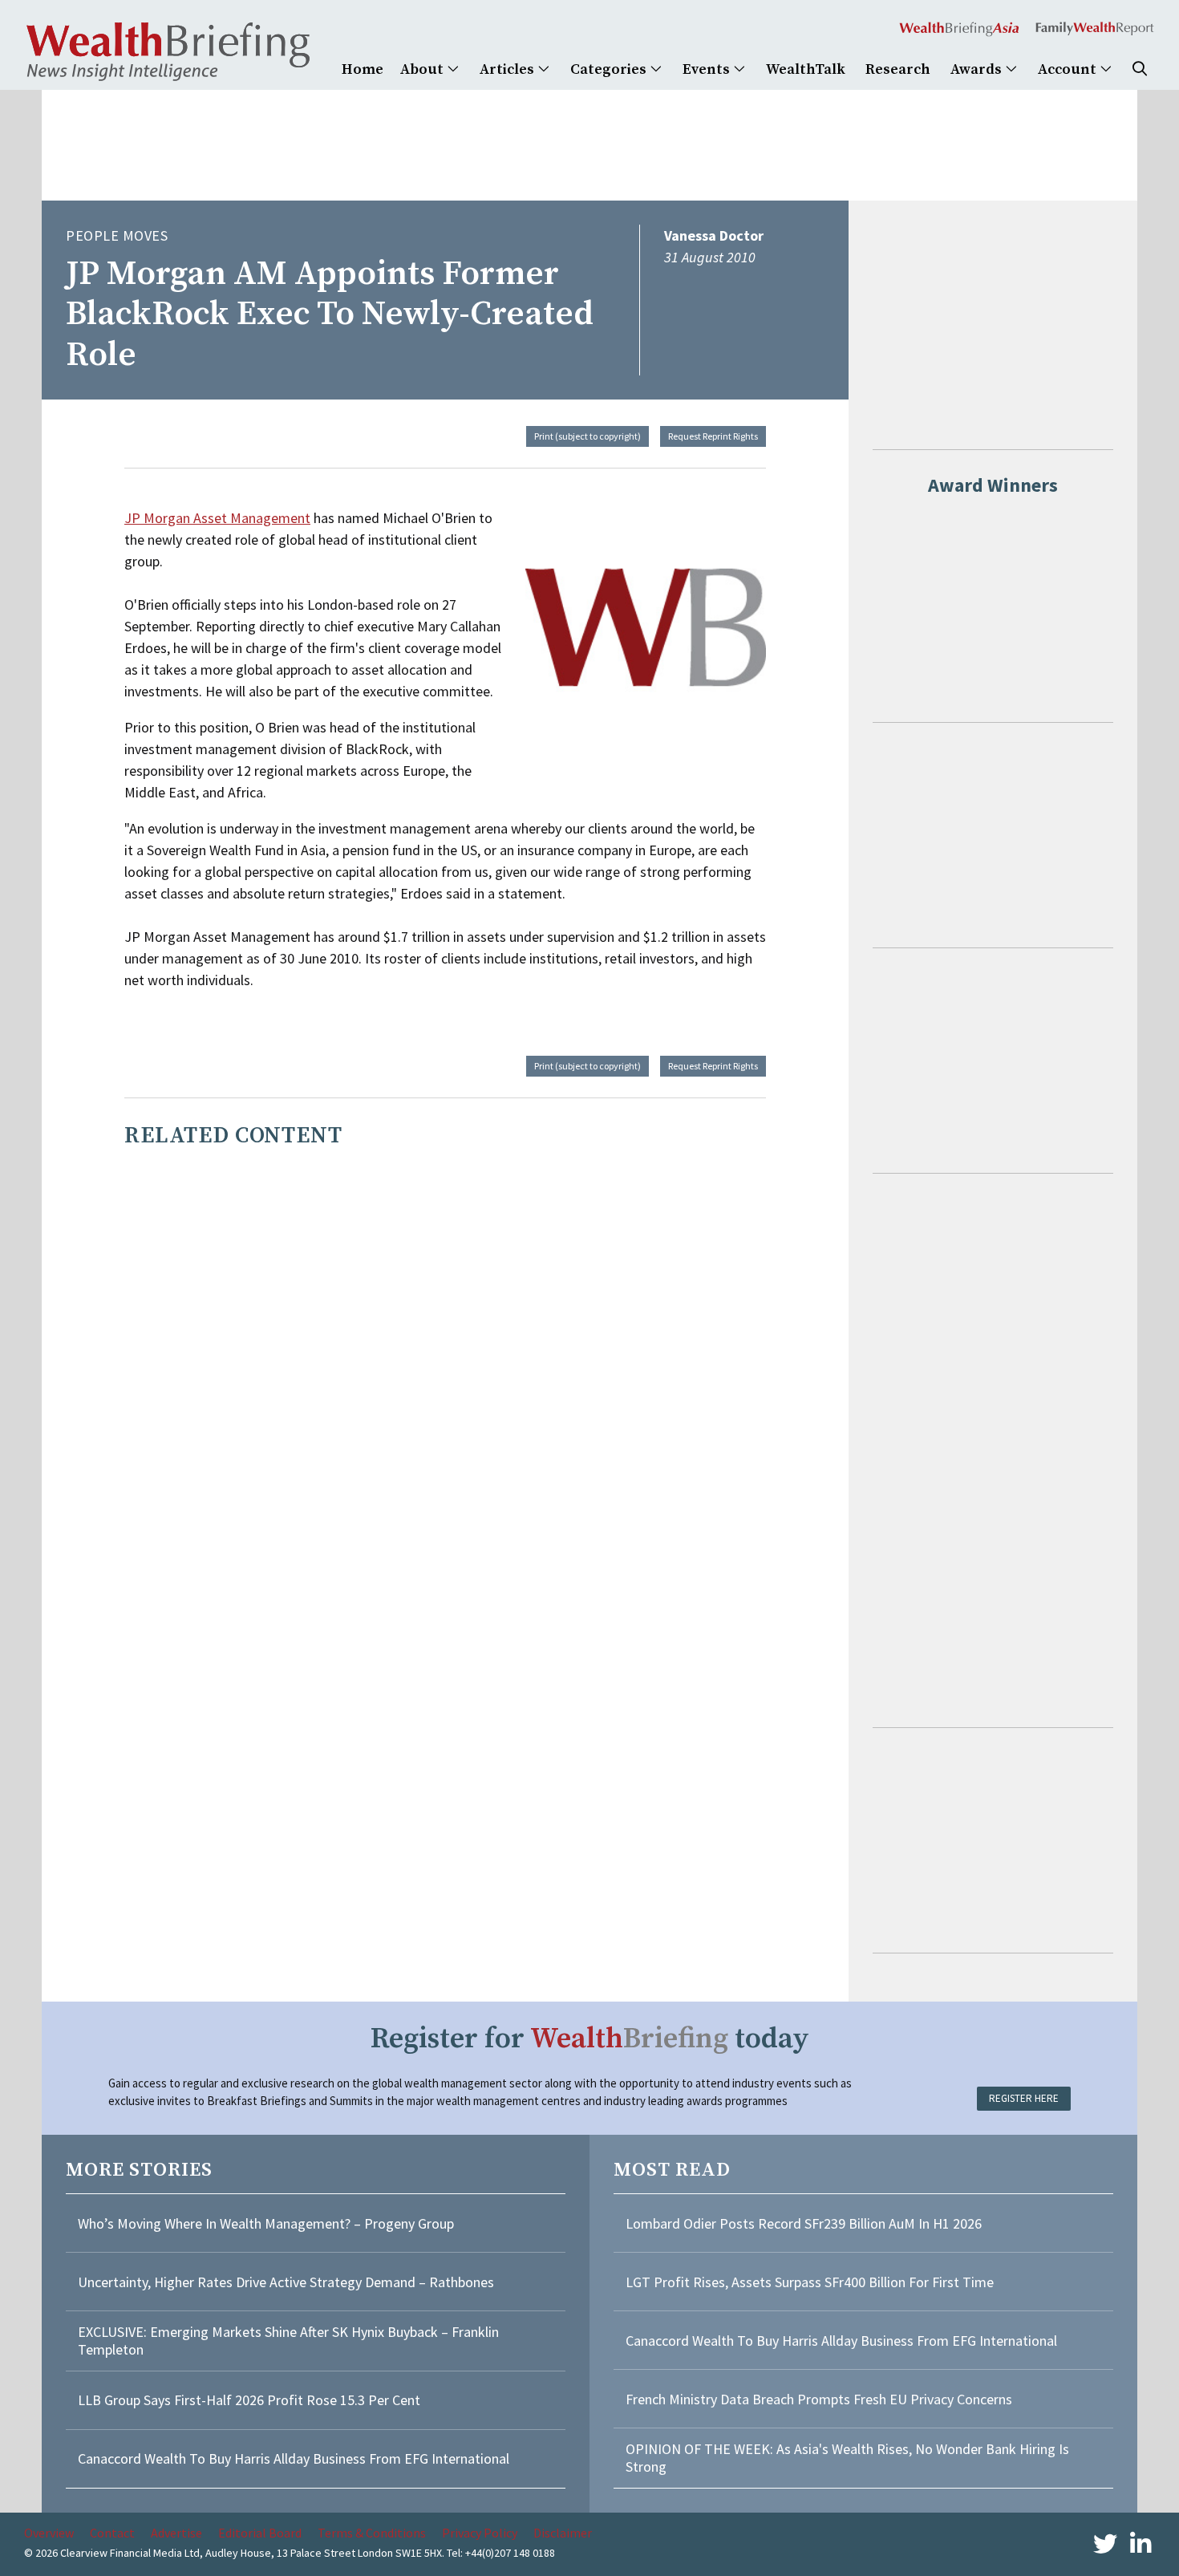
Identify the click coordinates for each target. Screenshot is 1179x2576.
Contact (112, 2533)
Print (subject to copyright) (587, 436)
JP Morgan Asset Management (217, 518)
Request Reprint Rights (713, 436)
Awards (978, 69)
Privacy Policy (480, 2533)
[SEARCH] (1140, 69)
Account (1069, 69)
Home (363, 69)
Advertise (176, 2533)
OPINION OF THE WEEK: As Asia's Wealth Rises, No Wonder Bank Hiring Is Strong (847, 2458)
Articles (508, 69)
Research (898, 69)
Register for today (590, 2039)
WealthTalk (806, 69)
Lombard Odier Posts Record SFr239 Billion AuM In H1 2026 (804, 2223)
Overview (49, 2533)
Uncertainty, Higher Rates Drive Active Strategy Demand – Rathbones (286, 2282)
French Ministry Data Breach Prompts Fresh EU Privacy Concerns (819, 2399)
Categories (610, 69)
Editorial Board (260, 2533)
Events (708, 69)
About (423, 69)
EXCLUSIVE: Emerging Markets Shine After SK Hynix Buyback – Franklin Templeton (288, 2341)
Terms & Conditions (372, 2533)
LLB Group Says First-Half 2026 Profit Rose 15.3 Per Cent (249, 2400)
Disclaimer (563, 2533)
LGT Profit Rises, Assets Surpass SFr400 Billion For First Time (811, 2282)
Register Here (1024, 2098)
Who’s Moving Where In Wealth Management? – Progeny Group (266, 2223)
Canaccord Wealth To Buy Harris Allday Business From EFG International (294, 2458)
